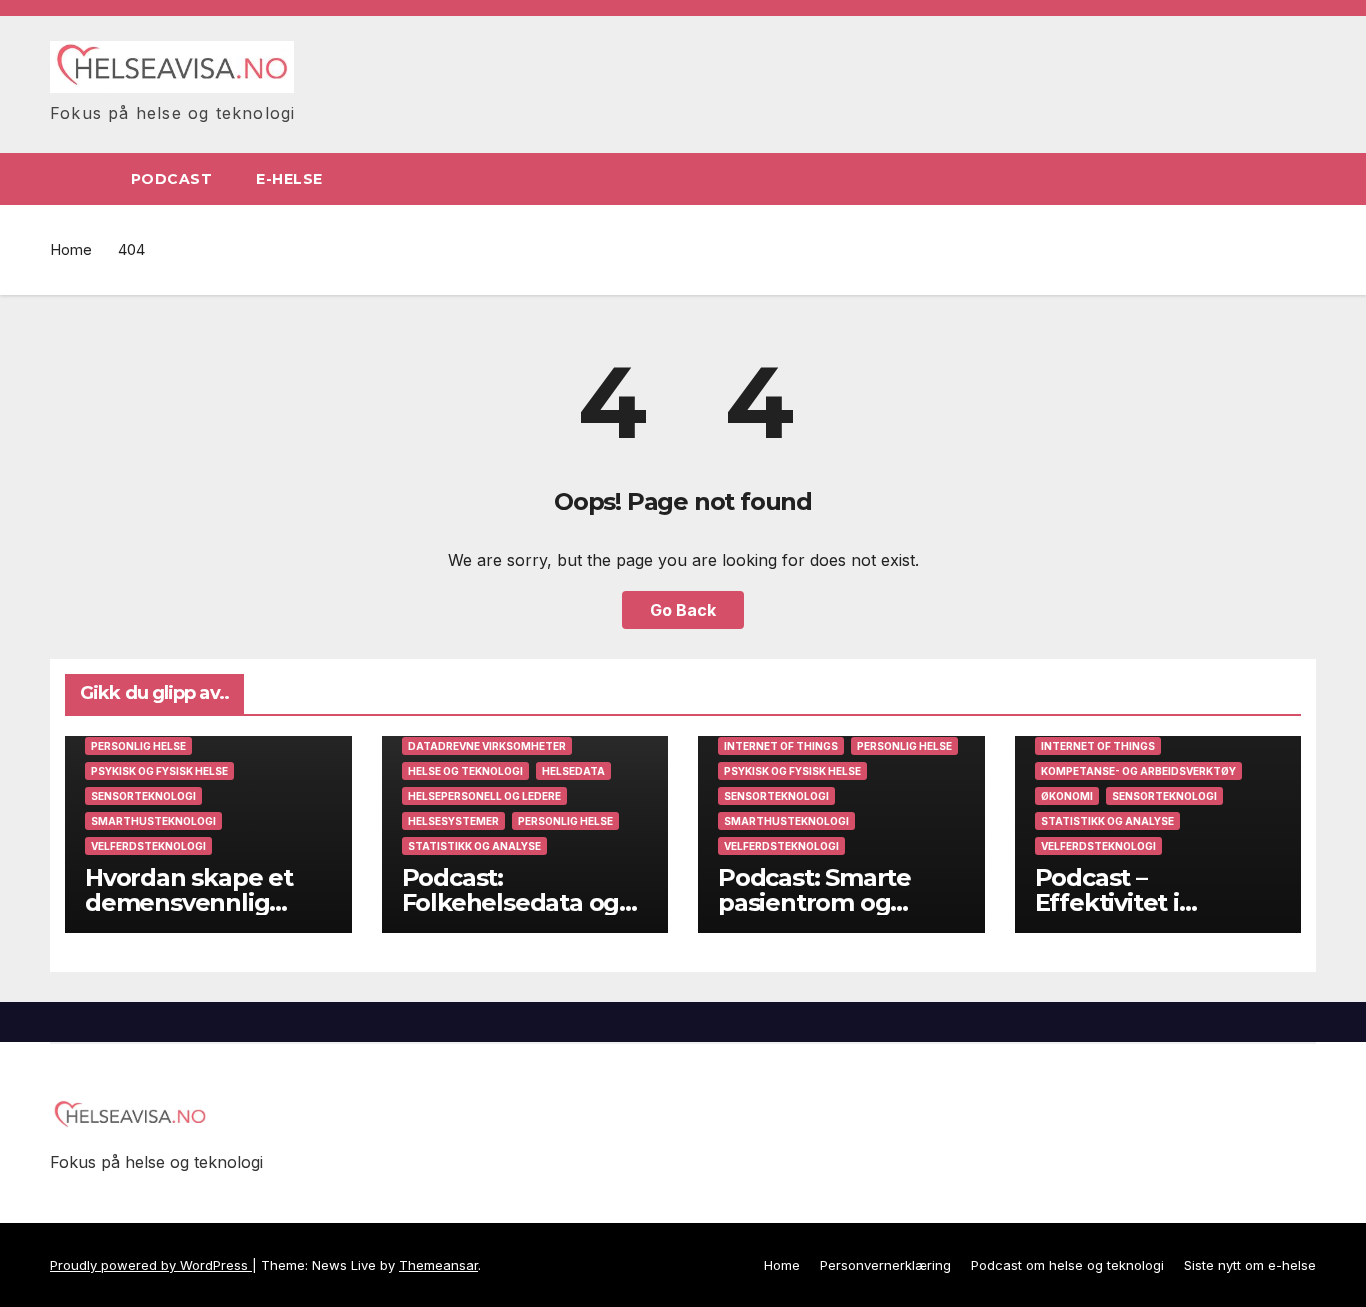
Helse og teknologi (465, 771)
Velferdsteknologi (148, 846)
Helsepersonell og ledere (484, 796)
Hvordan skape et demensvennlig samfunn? (189, 902)
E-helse (291, 179)
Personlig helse (138, 746)
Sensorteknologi (143, 796)
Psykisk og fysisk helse (159, 771)
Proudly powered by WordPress (151, 1265)
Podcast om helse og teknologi (1067, 1265)
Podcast (172, 179)
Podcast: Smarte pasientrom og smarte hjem (814, 902)
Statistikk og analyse (474, 846)
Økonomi (1067, 796)
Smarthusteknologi (153, 821)
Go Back (683, 610)
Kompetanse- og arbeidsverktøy (1138, 771)
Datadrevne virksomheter (487, 746)
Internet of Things (781, 746)
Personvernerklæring (885, 1265)
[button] (1302, 179)
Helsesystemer (453, 821)
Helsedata (573, 771)
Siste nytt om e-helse (1250, 1265)
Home (71, 249)
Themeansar (438, 1265)
